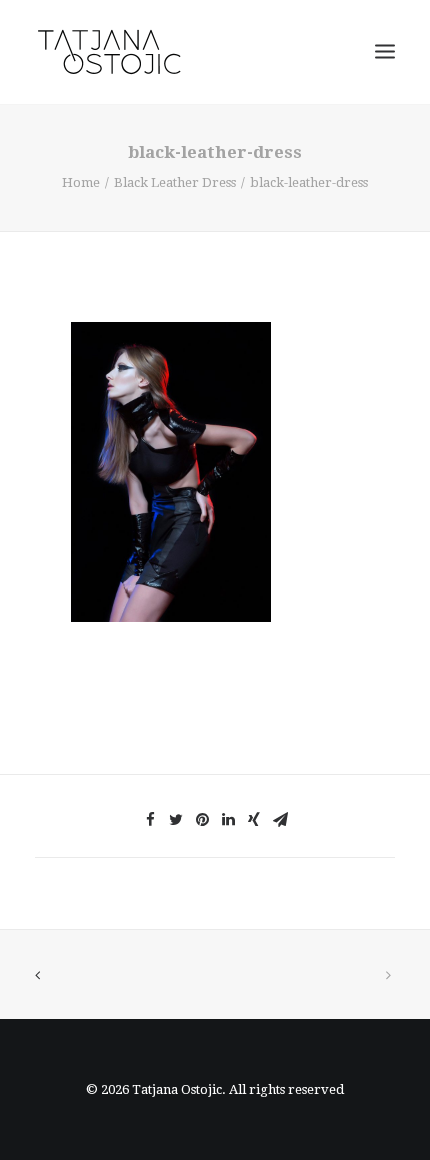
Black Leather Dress (175, 182)
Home (81, 182)
